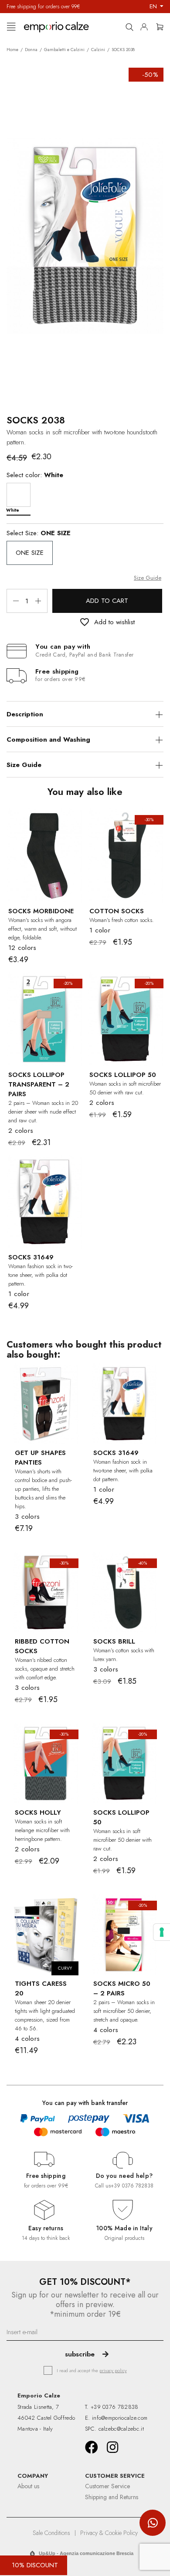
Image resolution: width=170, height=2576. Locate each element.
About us (28, 2486)
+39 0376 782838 (132, 2186)
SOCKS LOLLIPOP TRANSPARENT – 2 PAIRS (39, 1084)
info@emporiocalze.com (120, 2418)
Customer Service (107, 2486)
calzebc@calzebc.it (121, 2429)
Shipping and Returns (112, 2497)
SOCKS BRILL (114, 1641)
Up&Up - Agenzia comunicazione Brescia (86, 2553)
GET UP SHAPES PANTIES (40, 1458)
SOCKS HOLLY (38, 1812)
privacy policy (113, 2370)
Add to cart (107, 601)
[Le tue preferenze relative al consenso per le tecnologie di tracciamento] (162, 1932)
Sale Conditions (51, 2533)
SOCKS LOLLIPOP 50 (123, 1075)
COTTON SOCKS (117, 911)
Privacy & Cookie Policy (109, 2533)
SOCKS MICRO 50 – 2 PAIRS (122, 1988)
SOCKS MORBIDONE (41, 911)
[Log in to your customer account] (146, 25)
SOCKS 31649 (31, 1257)
